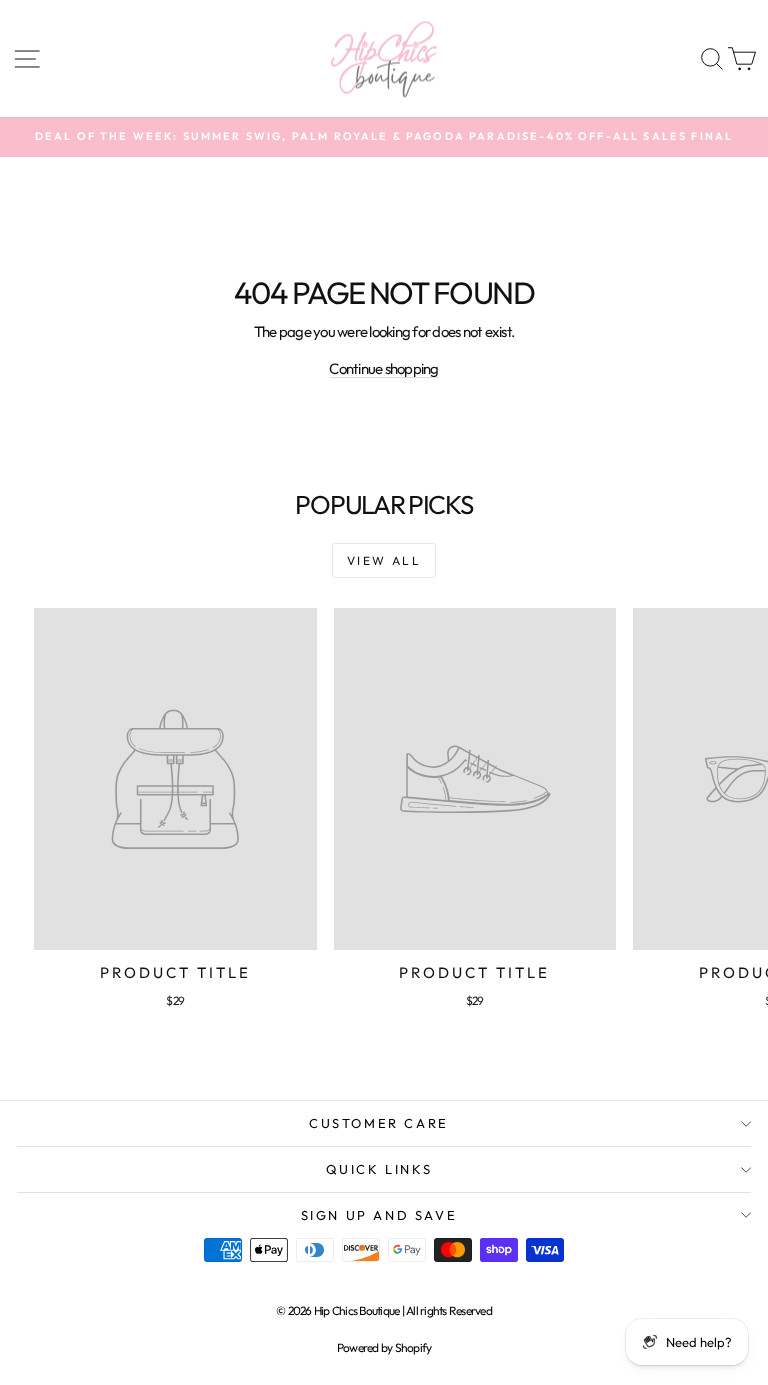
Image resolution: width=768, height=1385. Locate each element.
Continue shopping (383, 368)
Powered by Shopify (384, 1347)
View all (384, 560)
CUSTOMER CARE (379, 1123)
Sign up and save (379, 1215)
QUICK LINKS (379, 1169)
